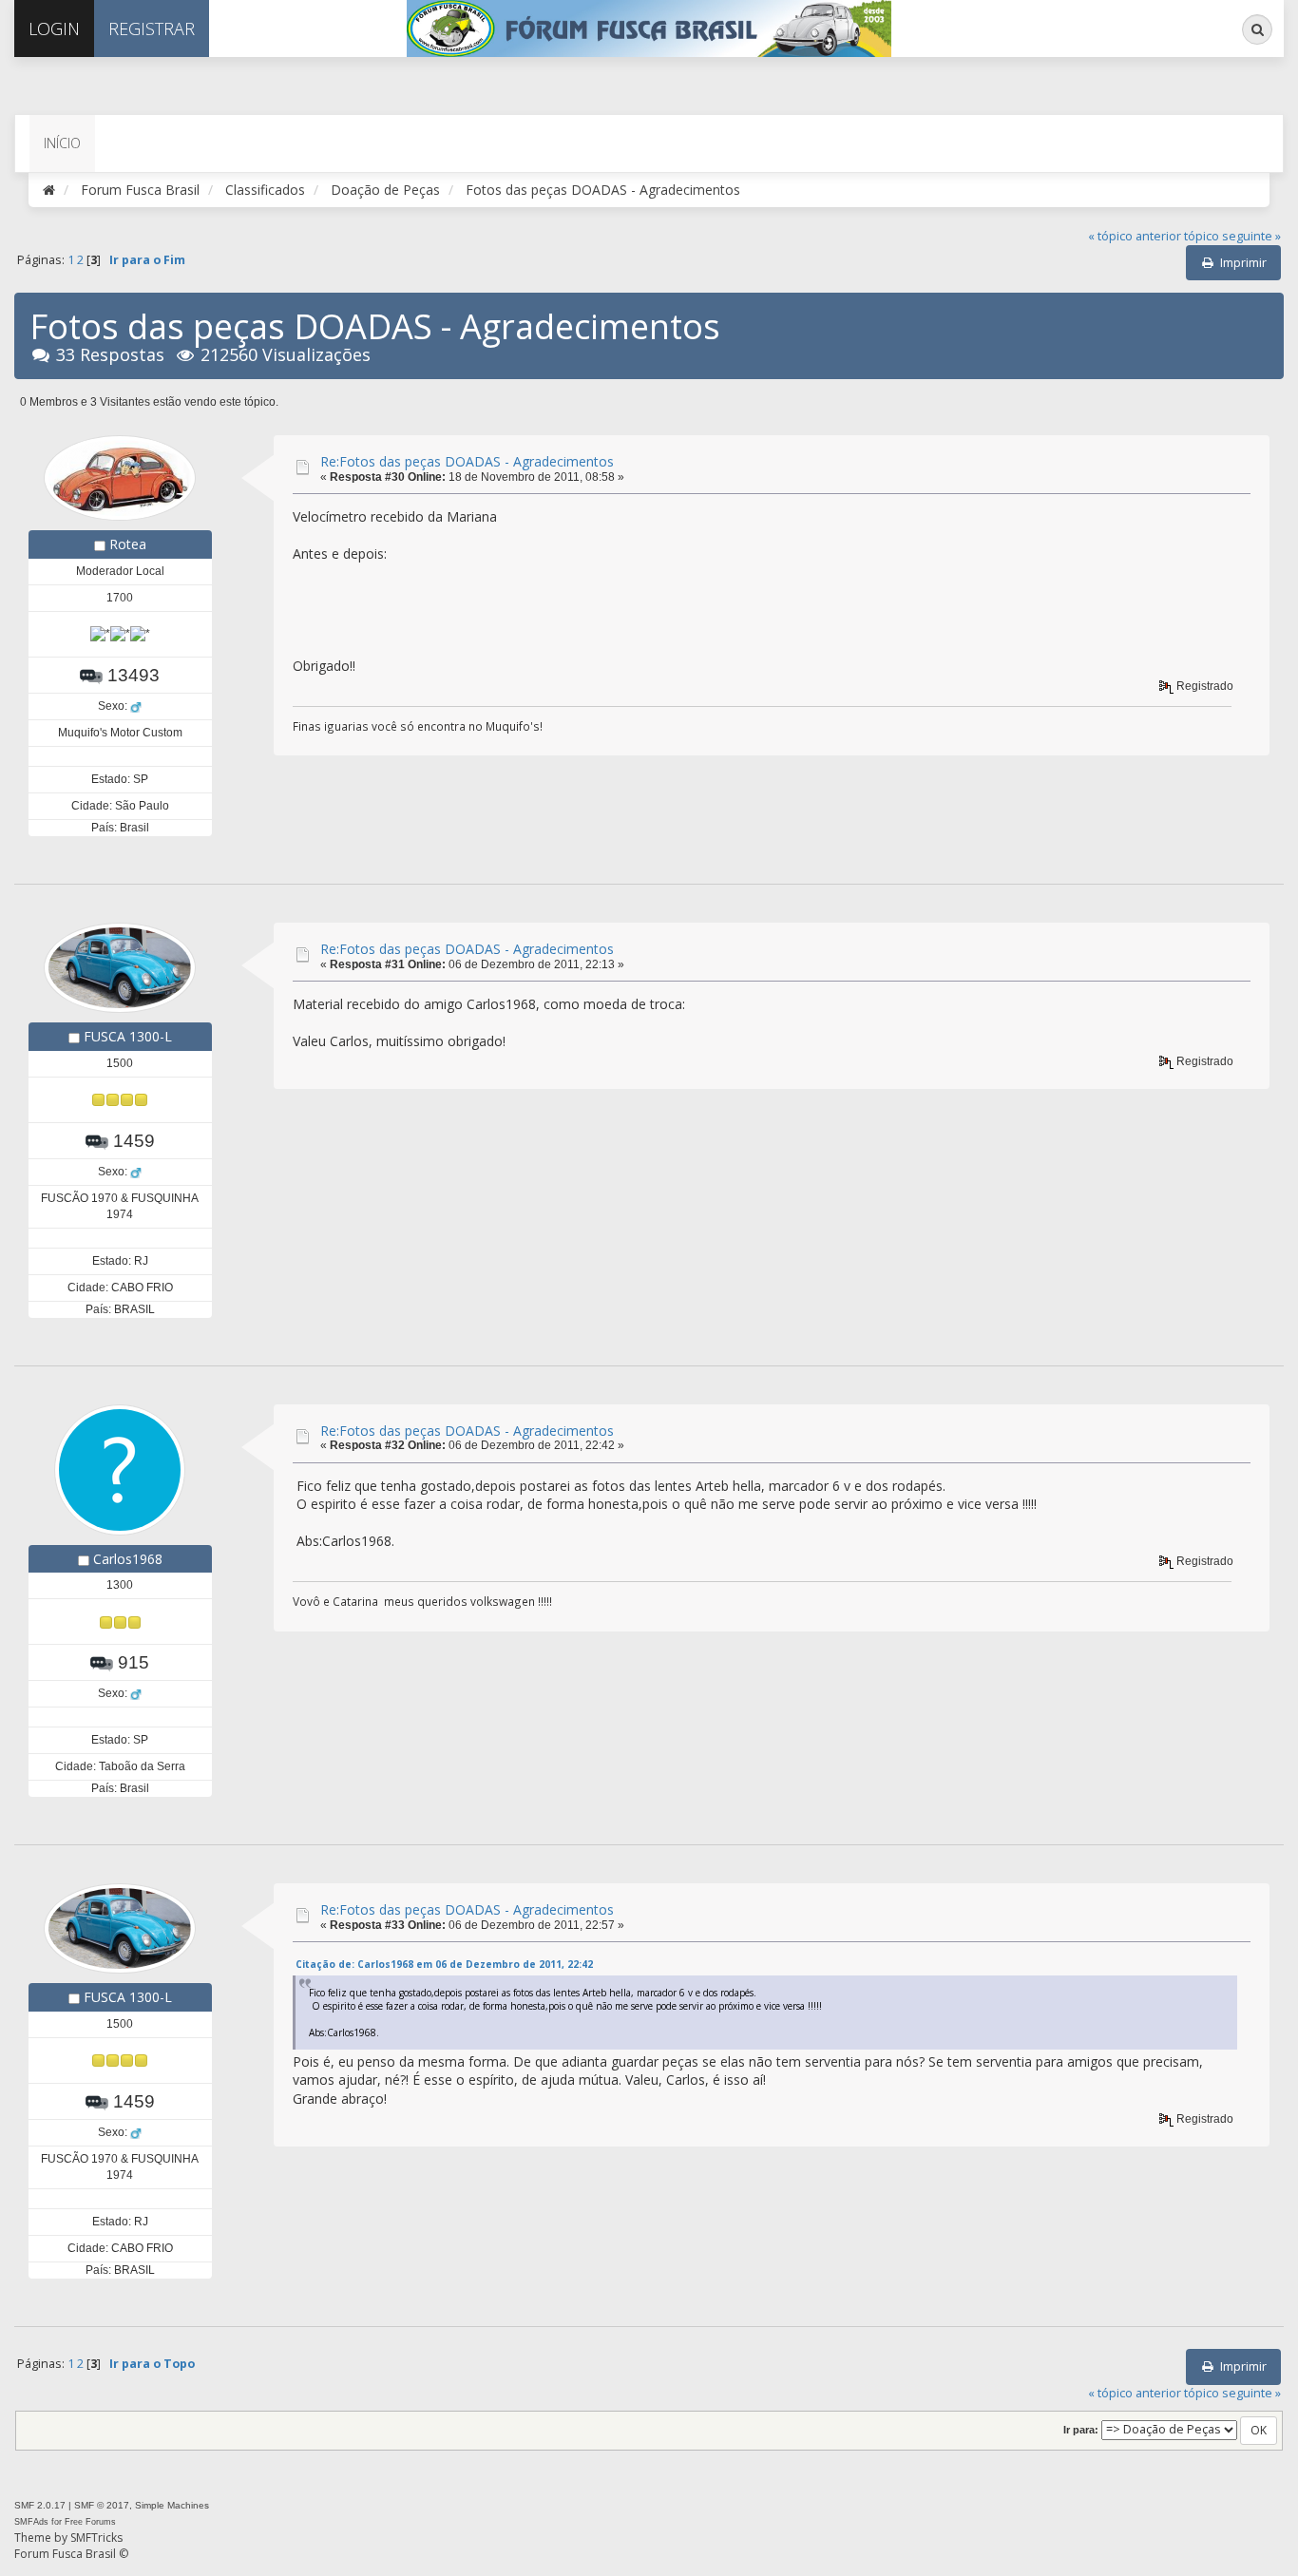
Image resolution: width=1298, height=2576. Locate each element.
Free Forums (90, 2522)
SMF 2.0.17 (40, 2505)
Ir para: (1081, 2430)
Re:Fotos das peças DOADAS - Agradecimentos (467, 461)
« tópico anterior (1135, 236)
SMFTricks (96, 2538)
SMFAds (31, 2522)
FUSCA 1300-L (128, 1036)
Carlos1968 (128, 1559)
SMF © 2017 (102, 2505)
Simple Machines (172, 2505)
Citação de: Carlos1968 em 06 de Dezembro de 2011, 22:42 (444, 1964)
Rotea (128, 544)
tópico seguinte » (1232, 236)
